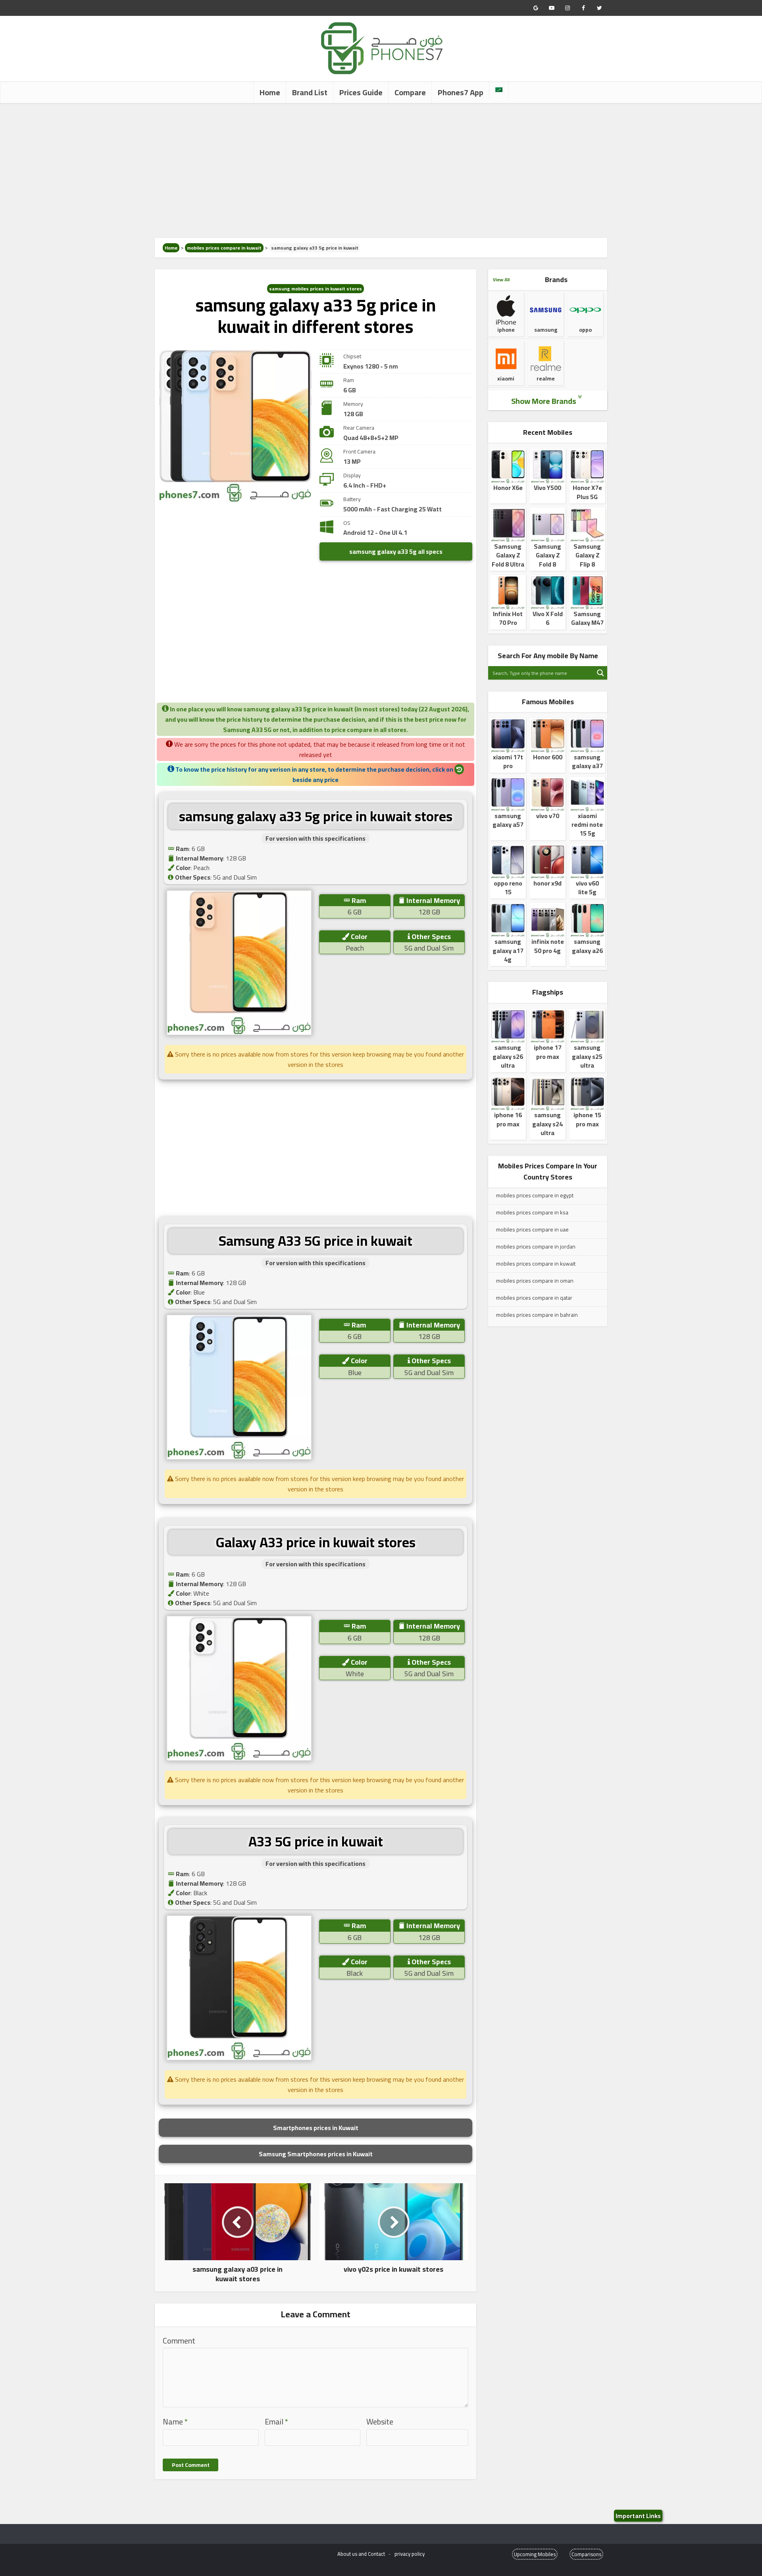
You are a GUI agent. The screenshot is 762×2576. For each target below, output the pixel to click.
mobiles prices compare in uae (532, 1229)
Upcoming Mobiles (535, 2554)
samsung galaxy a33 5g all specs (396, 551)
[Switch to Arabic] (499, 90)
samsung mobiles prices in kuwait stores (316, 289)
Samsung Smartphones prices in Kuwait (316, 2154)
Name (175, 2422)
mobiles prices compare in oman (535, 1281)
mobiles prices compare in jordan (536, 1247)
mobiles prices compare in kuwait (224, 248)
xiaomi (506, 378)
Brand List (310, 92)
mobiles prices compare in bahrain (537, 1315)
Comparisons (586, 2554)
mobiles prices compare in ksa (532, 1212)
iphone (506, 330)
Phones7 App (461, 92)
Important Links (638, 2516)
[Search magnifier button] (600, 673)
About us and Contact (361, 2554)
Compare (410, 92)
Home (270, 92)
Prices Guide (361, 92)
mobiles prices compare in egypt (535, 1195)
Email (276, 2422)
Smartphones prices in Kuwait (316, 2128)
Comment (179, 2341)
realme (546, 378)
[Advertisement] (381, 171)
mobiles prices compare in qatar (534, 1298)
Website (380, 2422)
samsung (546, 330)
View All (501, 279)
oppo (585, 330)
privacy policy (410, 2554)
